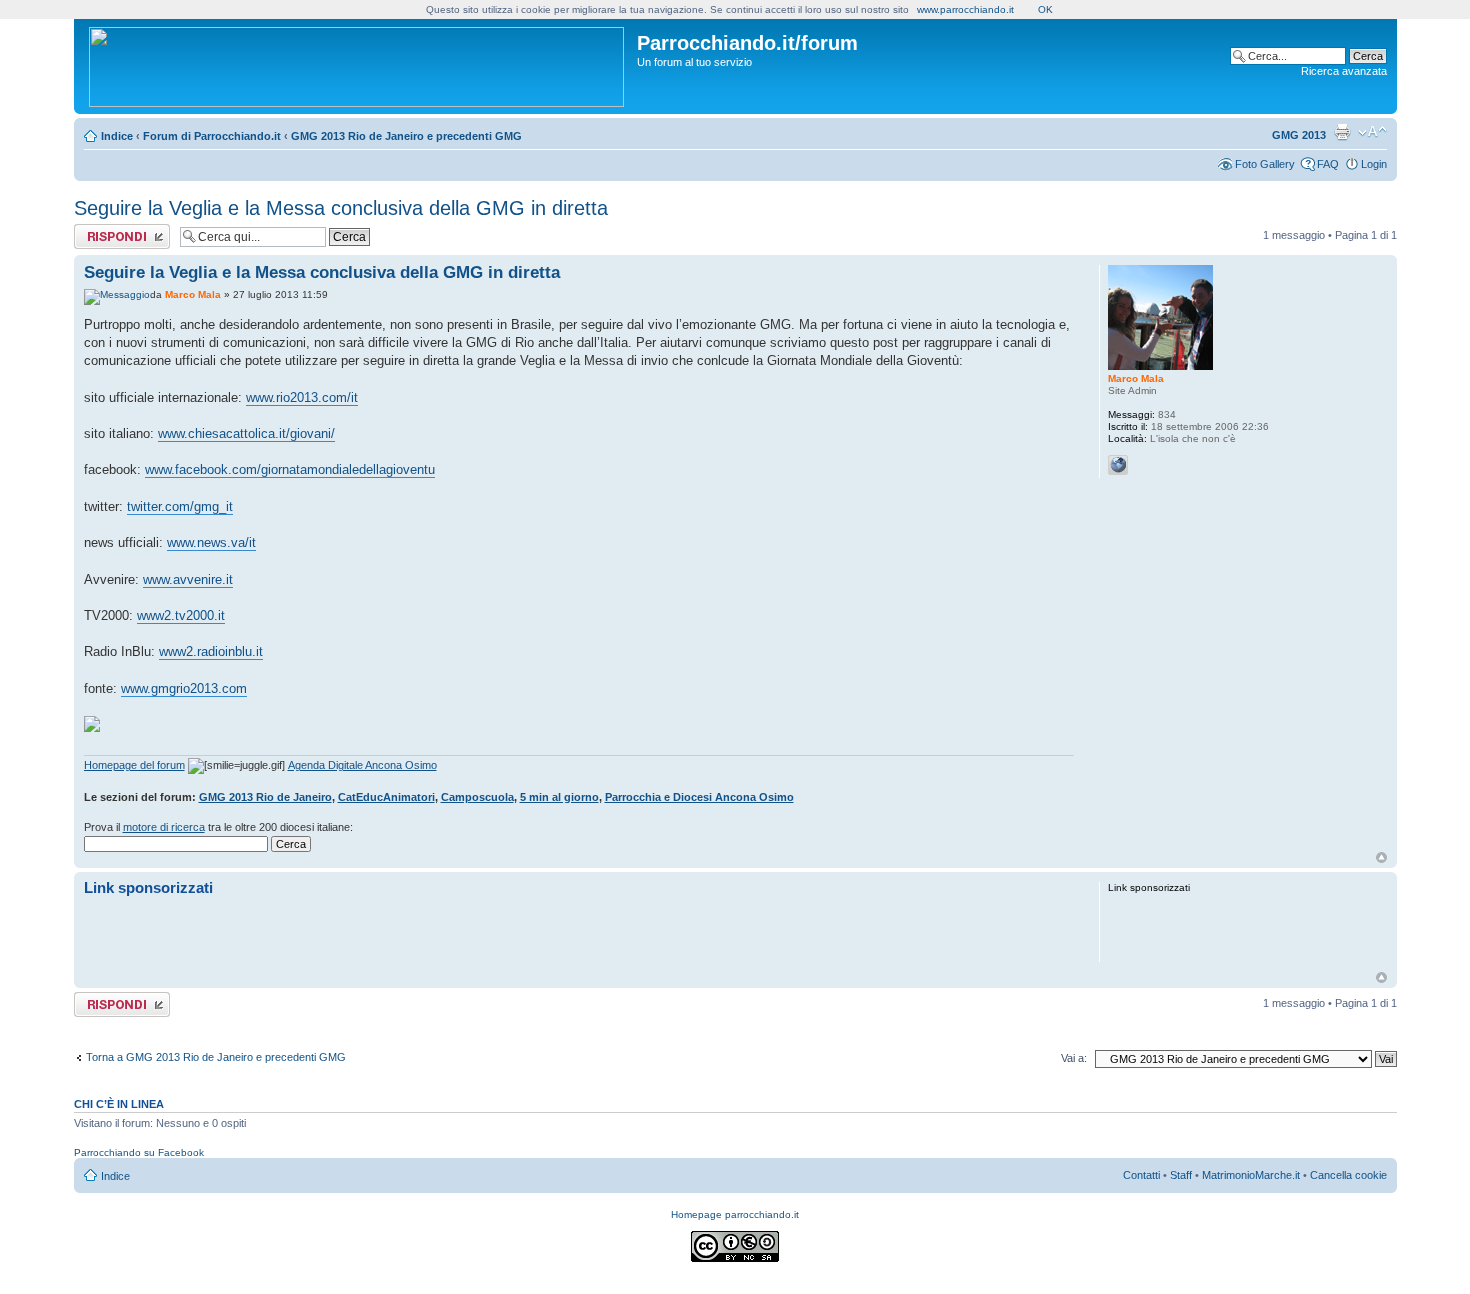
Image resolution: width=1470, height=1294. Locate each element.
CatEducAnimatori (386, 797)
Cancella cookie (1348, 1175)
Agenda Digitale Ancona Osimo (362, 765)
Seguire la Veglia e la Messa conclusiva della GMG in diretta (341, 208)
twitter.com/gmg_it (180, 506)
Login (1374, 164)
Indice (117, 136)
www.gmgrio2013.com (184, 688)
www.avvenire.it (188, 579)
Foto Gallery (1265, 164)
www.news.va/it (211, 542)
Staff (1181, 1175)
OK (1045, 9)
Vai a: (1074, 1058)
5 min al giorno (559, 797)
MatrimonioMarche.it (1251, 1175)
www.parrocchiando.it (965, 9)
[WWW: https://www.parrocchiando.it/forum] (1118, 465)
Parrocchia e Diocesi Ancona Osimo (699, 797)
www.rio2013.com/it (302, 397)
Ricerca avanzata (1344, 71)
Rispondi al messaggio (100, 236)
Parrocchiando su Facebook (139, 1152)
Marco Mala (193, 294)
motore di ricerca (164, 827)
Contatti (1141, 1175)
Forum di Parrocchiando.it (212, 136)
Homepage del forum (134, 765)
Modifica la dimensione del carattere (1372, 132)
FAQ (1328, 164)
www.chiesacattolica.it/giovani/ (246, 433)
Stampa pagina (1342, 132)
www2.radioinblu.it (211, 651)
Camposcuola (477, 797)
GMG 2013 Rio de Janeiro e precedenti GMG (406, 136)
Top (1381, 857)
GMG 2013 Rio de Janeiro (265, 797)
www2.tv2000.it (181, 615)
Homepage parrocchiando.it (735, 1214)
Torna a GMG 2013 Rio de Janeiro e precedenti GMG (216, 1057)
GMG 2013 (1299, 135)
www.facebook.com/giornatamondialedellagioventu (290, 469)
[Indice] (358, 63)
